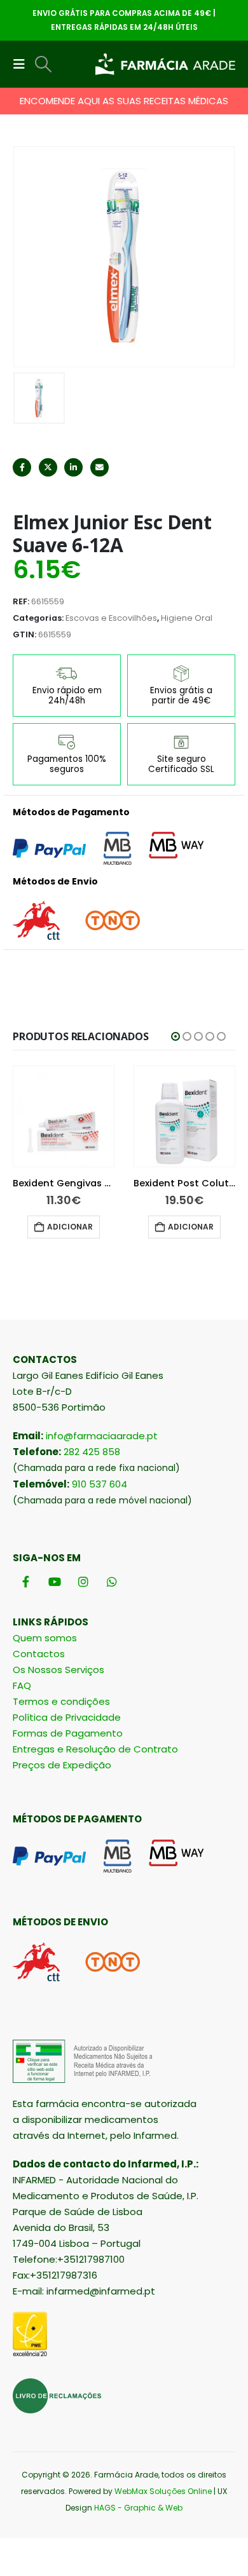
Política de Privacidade (67, 1717)
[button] (23, 64)
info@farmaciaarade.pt (102, 1436)
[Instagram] (83, 1582)
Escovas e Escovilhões (111, 618)
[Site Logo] (165, 64)
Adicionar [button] (70, 1227)
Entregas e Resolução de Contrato (95, 1749)
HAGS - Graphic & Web (138, 2508)
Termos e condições (61, 1701)
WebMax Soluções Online (163, 2491)
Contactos (39, 1654)
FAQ (22, 1685)
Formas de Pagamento (68, 1733)
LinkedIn (73, 467)
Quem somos (45, 1638)
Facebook (22, 467)
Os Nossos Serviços (59, 1670)
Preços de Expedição (62, 1765)
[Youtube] (54, 1582)
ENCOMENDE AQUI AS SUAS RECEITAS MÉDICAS (124, 101)
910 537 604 (100, 1484)
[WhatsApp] (112, 1582)
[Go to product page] (64, 1116)
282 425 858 (92, 1452)
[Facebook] (26, 1582)
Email (100, 467)
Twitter (48, 467)
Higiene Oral (187, 618)
